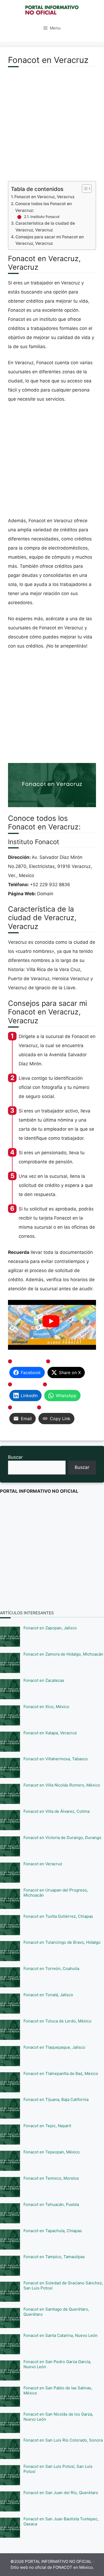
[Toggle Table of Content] (84, 189)
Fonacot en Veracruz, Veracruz (44, 197)
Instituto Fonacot (45, 217)
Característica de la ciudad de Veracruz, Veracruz (45, 227)
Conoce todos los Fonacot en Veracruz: (43, 207)
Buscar (15, 1457)
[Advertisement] (52, 127)
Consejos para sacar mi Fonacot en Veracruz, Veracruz (50, 240)
